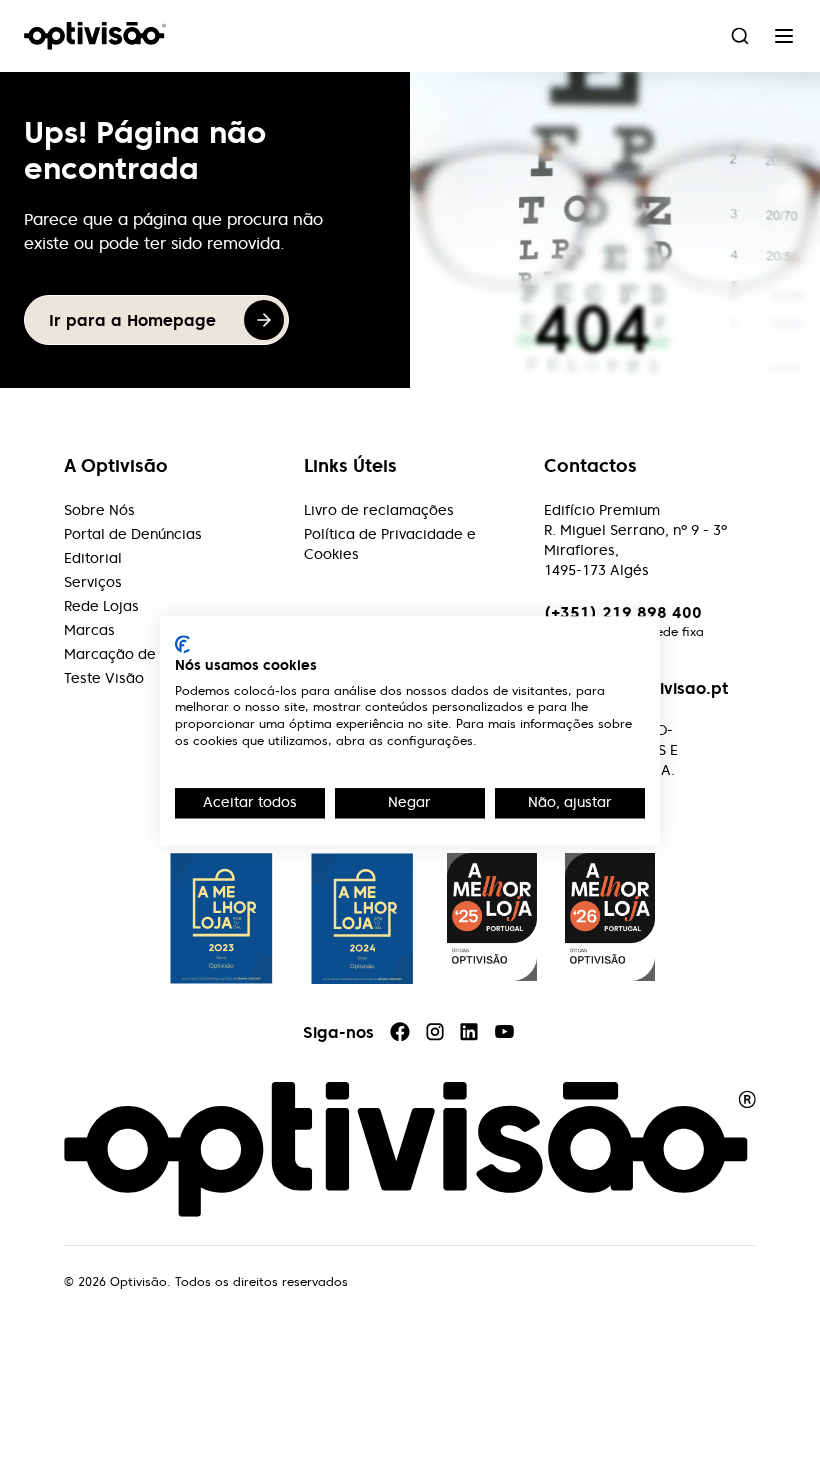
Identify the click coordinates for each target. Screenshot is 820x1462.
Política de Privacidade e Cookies (390, 544)
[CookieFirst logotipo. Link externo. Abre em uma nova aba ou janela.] (182, 644)
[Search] (740, 36)
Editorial (93, 558)
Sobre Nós (99, 510)
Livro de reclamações (379, 510)
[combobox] (740, 36)
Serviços (93, 582)
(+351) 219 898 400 (623, 612)
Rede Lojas (101, 606)
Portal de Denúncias (133, 534)
